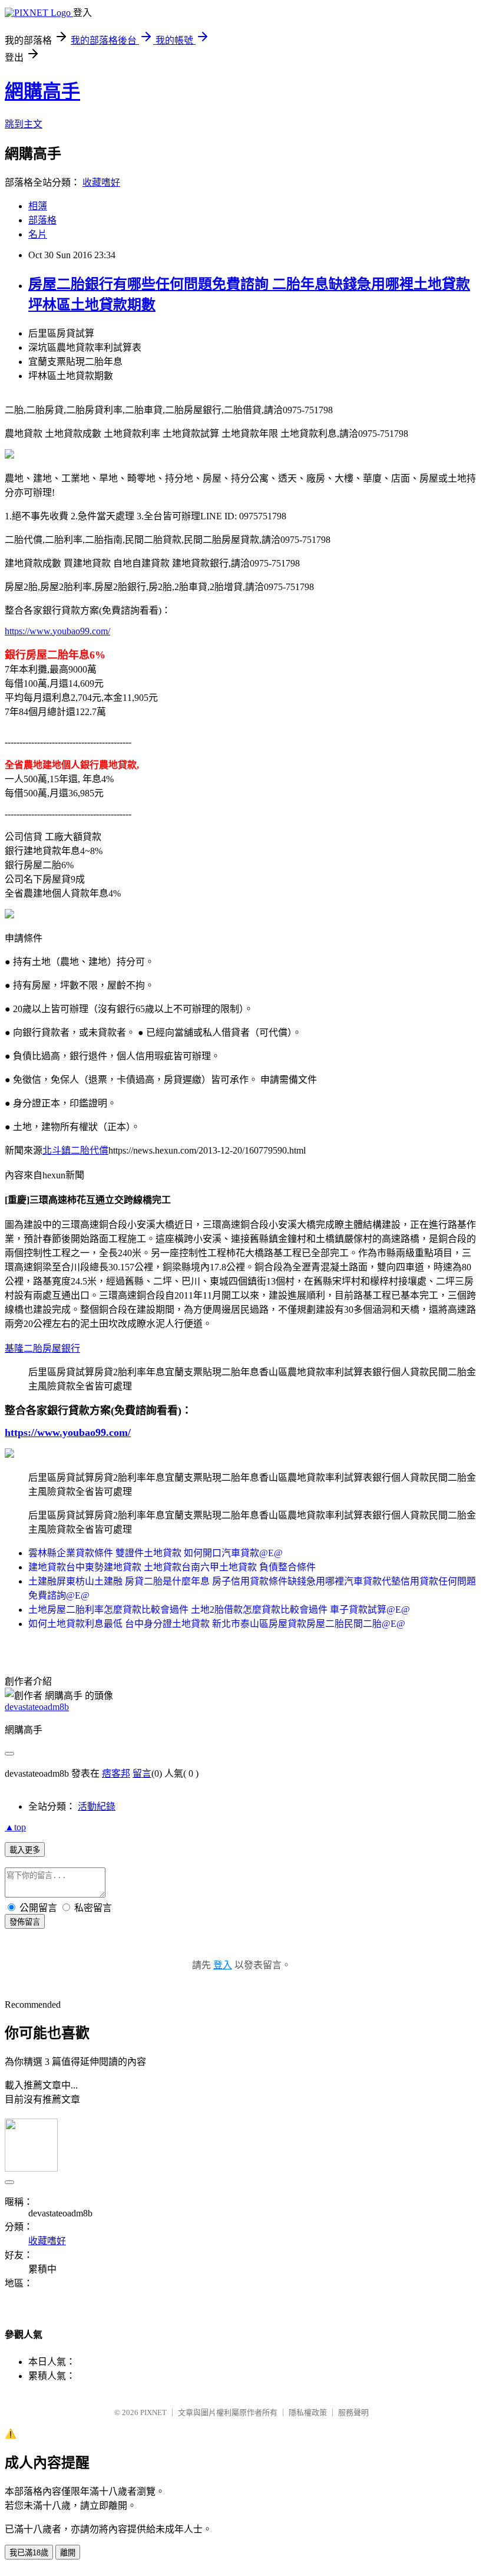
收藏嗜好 (101, 182)
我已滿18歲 (29, 2553)
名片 (38, 234)
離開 (68, 2553)
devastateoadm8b (37, 1707)
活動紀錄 (97, 1806)
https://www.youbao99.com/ (57, 631)
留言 (142, 1773)
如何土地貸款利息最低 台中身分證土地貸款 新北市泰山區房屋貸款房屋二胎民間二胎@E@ (217, 1624)
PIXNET (153, 2412)
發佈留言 (25, 1922)
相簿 (38, 206)
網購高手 (42, 91)
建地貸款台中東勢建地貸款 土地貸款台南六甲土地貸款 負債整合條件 (172, 1567)
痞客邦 (116, 1773)
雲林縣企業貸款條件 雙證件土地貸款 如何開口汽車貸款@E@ (156, 1553)
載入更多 (25, 1850)
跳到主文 (24, 124)
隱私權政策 (308, 2412)
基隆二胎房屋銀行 (42, 1348)
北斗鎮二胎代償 (75, 1150)
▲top (15, 1827)
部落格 (42, 220)
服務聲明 (353, 2412)
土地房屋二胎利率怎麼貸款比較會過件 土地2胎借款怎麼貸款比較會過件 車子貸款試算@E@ (219, 1610)
